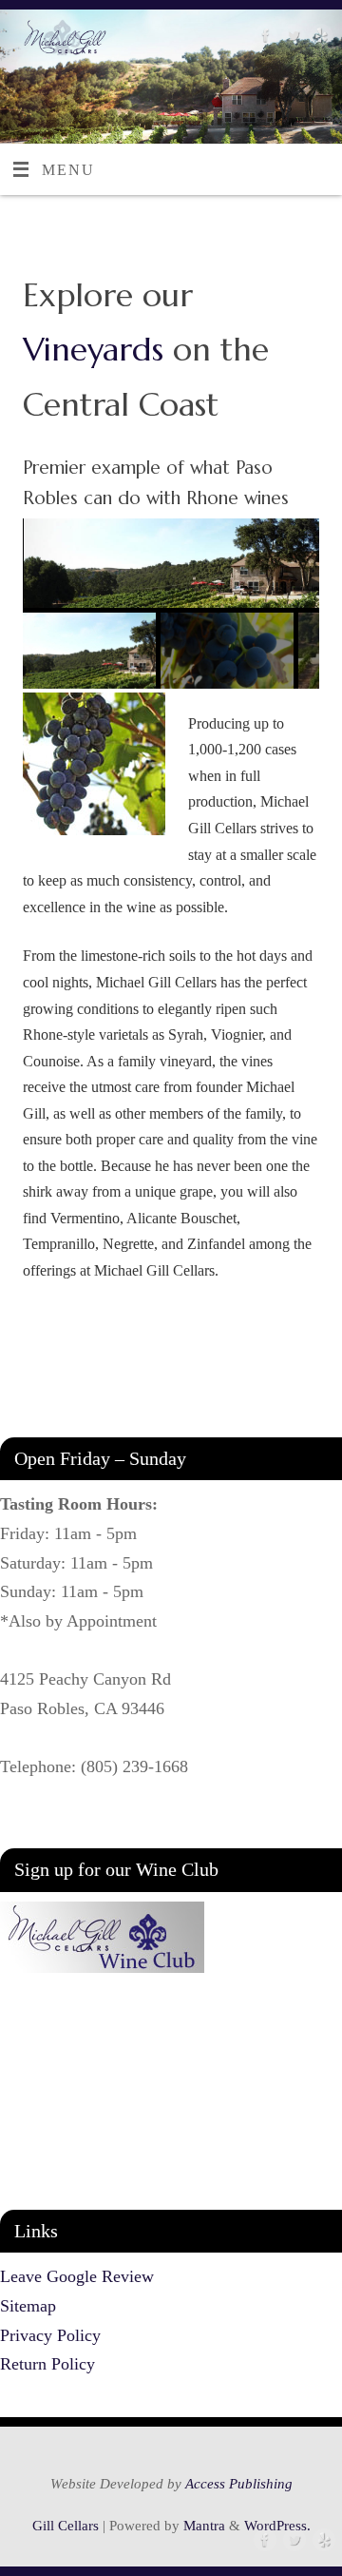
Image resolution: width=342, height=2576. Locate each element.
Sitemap (28, 2306)
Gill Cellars (66, 2526)
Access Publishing (239, 2484)
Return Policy (47, 2364)
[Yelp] (319, 40)
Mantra (204, 2526)
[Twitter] (291, 40)
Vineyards (93, 350)
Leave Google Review (77, 2276)
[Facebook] (264, 40)
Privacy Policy (50, 2335)
